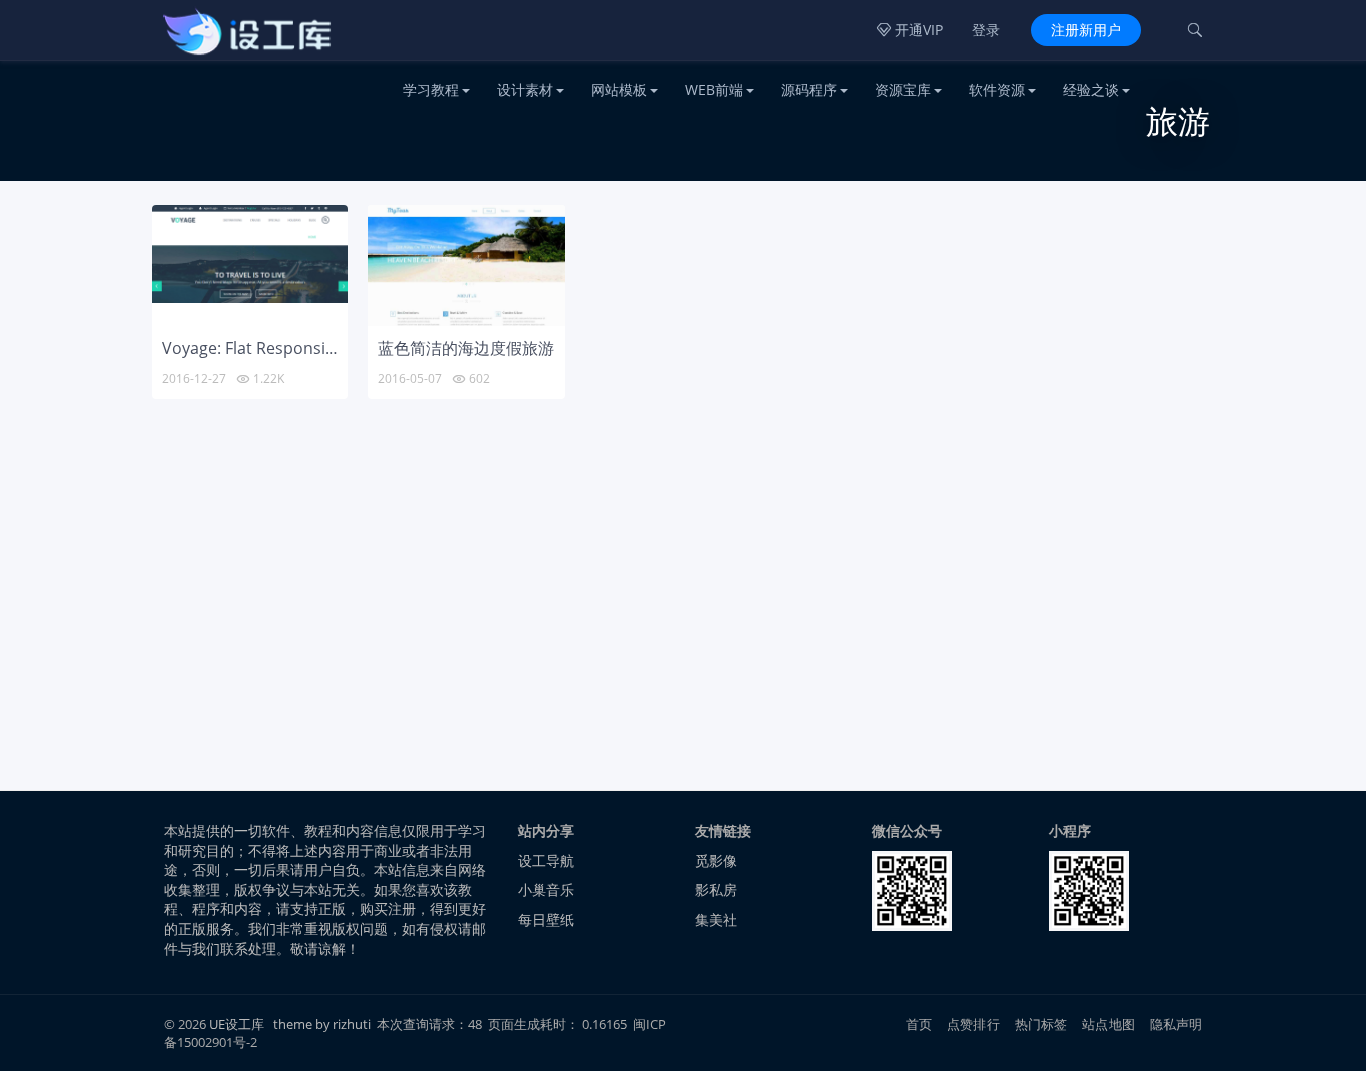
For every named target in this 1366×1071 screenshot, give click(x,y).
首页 (919, 1024)
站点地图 (1108, 1024)
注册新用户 (1086, 29)
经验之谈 (1091, 89)
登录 (986, 29)
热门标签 (1041, 1024)
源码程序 (809, 89)
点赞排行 (973, 1024)
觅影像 (716, 860)
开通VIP (910, 29)
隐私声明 (1176, 1024)
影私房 (716, 889)
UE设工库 (236, 1024)
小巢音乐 (546, 889)
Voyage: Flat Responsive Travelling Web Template (345, 348)
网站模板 (619, 89)
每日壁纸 (546, 919)
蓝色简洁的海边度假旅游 (466, 348)
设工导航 (546, 860)
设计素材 (525, 89)
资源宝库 (903, 89)
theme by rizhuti (323, 1024)
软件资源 (997, 89)
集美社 (716, 919)
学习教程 (431, 89)
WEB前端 (714, 89)
